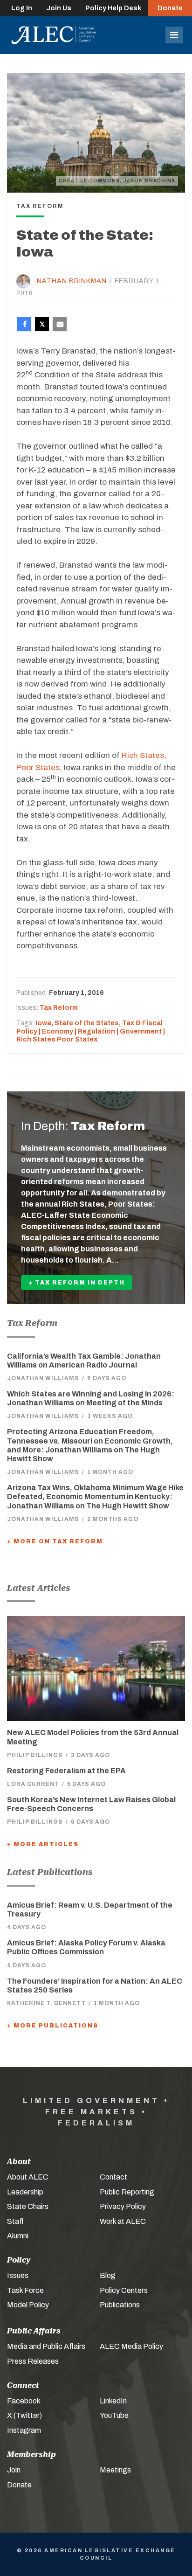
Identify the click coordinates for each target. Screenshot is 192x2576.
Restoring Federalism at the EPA (66, 1771)
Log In (22, 8)
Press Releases (33, 2361)
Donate (170, 8)
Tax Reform (59, 1008)
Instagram (24, 2430)
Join (14, 2470)
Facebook (24, 2401)
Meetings (115, 2470)
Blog (108, 2275)
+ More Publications (53, 2026)
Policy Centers (124, 2290)
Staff (15, 2221)
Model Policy (28, 2305)
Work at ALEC (123, 2221)
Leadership (25, 2192)
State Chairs (28, 2206)
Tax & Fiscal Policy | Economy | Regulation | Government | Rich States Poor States (91, 1031)
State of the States (87, 1023)
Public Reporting (127, 2192)
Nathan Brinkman (72, 281)
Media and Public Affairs (46, 2346)
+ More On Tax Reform (55, 1541)
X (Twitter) (24, 2415)
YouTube (114, 2415)
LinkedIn (113, 2401)
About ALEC (28, 2177)
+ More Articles (43, 1844)
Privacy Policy (123, 2206)
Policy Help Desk (113, 8)
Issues (18, 2275)
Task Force (25, 2290)
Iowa (43, 1023)
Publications (120, 2305)
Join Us (59, 8)
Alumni (18, 2236)
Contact (113, 2177)
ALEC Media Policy (131, 2346)
